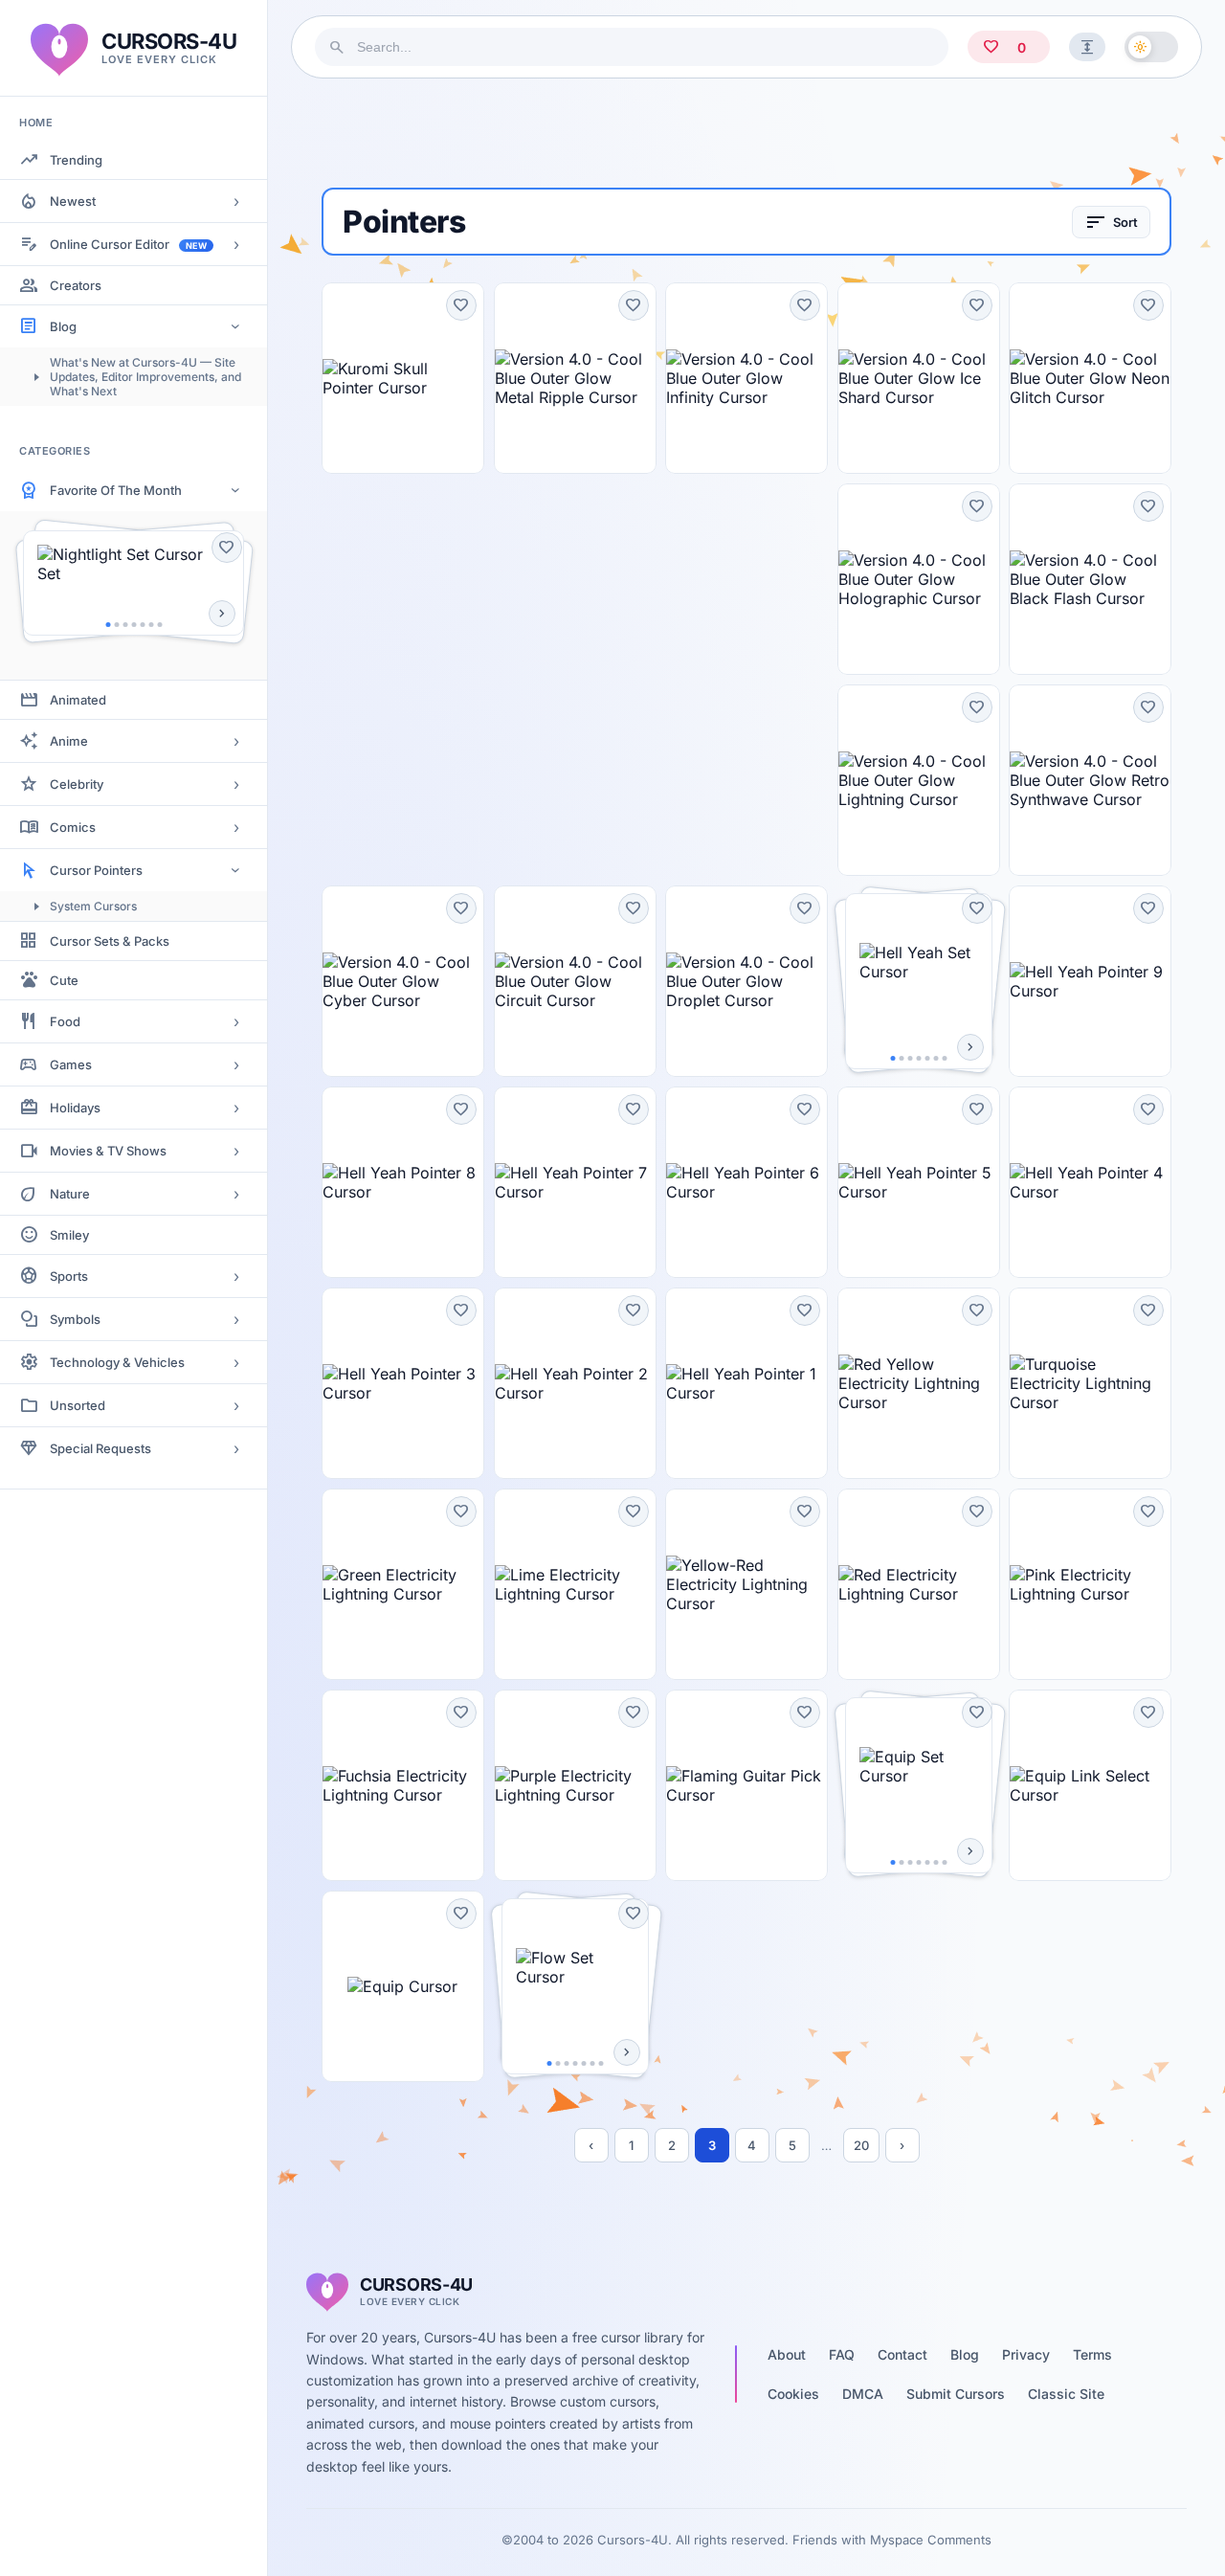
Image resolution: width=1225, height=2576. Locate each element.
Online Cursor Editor (128, 244)
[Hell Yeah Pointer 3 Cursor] (403, 1383)
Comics (73, 827)
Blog (63, 326)
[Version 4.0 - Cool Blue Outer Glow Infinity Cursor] (746, 378)
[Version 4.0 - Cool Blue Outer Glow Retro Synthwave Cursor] (1090, 780)
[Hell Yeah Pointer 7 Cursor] (575, 1182)
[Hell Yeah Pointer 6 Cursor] (746, 1182)
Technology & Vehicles (117, 1362)
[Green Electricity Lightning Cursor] (403, 1584)
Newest (73, 201)
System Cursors (93, 906)
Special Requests (100, 1448)
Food (65, 1021)
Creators (76, 285)
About (787, 2354)
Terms (1092, 2354)
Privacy (1026, 2354)
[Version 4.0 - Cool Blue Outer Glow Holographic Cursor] (919, 579)
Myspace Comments (931, 2540)
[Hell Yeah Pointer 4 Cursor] (1090, 1182)
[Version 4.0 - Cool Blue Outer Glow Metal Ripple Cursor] (575, 378)
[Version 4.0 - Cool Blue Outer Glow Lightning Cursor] (919, 780)
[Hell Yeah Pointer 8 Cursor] (403, 1182)
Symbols (75, 1319)
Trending (76, 160)
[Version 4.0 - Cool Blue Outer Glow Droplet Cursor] (746, 981)
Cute (64, 980)
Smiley (69, 1235)
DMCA (863, 2394)
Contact (902, 2354)
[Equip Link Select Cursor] (1090, 1785)
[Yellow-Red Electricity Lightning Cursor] (746, 1584)
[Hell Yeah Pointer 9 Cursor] (1090, 981)
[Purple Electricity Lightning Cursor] (575, 1785)
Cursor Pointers (96, 870)
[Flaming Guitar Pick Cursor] (746, 1785)
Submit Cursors (956, 2394)
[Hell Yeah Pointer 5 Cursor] (919, 1182)
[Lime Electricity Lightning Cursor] (575, 1584)
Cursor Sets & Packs (110, 941)
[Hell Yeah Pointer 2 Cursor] (575, 1383)
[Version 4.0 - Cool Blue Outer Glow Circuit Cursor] (575, 981)
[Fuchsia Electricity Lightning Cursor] (403, 1785)
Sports (69, 1276)
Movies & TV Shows (108, 1151)
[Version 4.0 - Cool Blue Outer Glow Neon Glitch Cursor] (1090, 378)
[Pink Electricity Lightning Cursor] (1090, 1584)
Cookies (793, 2394)
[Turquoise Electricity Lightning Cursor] (1090, 1383)
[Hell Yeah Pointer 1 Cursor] (746, 1383)
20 (861, 2145)
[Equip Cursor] (403, 1986)
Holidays (75, 1108)
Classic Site (1066, 2394)
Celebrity (77, 784)
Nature (70, 1194)
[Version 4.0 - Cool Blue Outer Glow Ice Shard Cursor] (919, 378)
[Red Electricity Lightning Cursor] (919, 1584)
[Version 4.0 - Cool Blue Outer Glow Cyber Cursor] (403, 981)
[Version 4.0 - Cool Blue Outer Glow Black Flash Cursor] (1090, 579)
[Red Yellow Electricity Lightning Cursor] (919, 1383)
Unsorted (78, 1405)
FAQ (842, 2354)
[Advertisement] (746, 133)
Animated (78, 700)
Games (71, 1064)
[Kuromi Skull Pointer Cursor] (403, 378)
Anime (69, 741)
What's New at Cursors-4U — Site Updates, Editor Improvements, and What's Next (145, 377)
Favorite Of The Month (116, 490)
